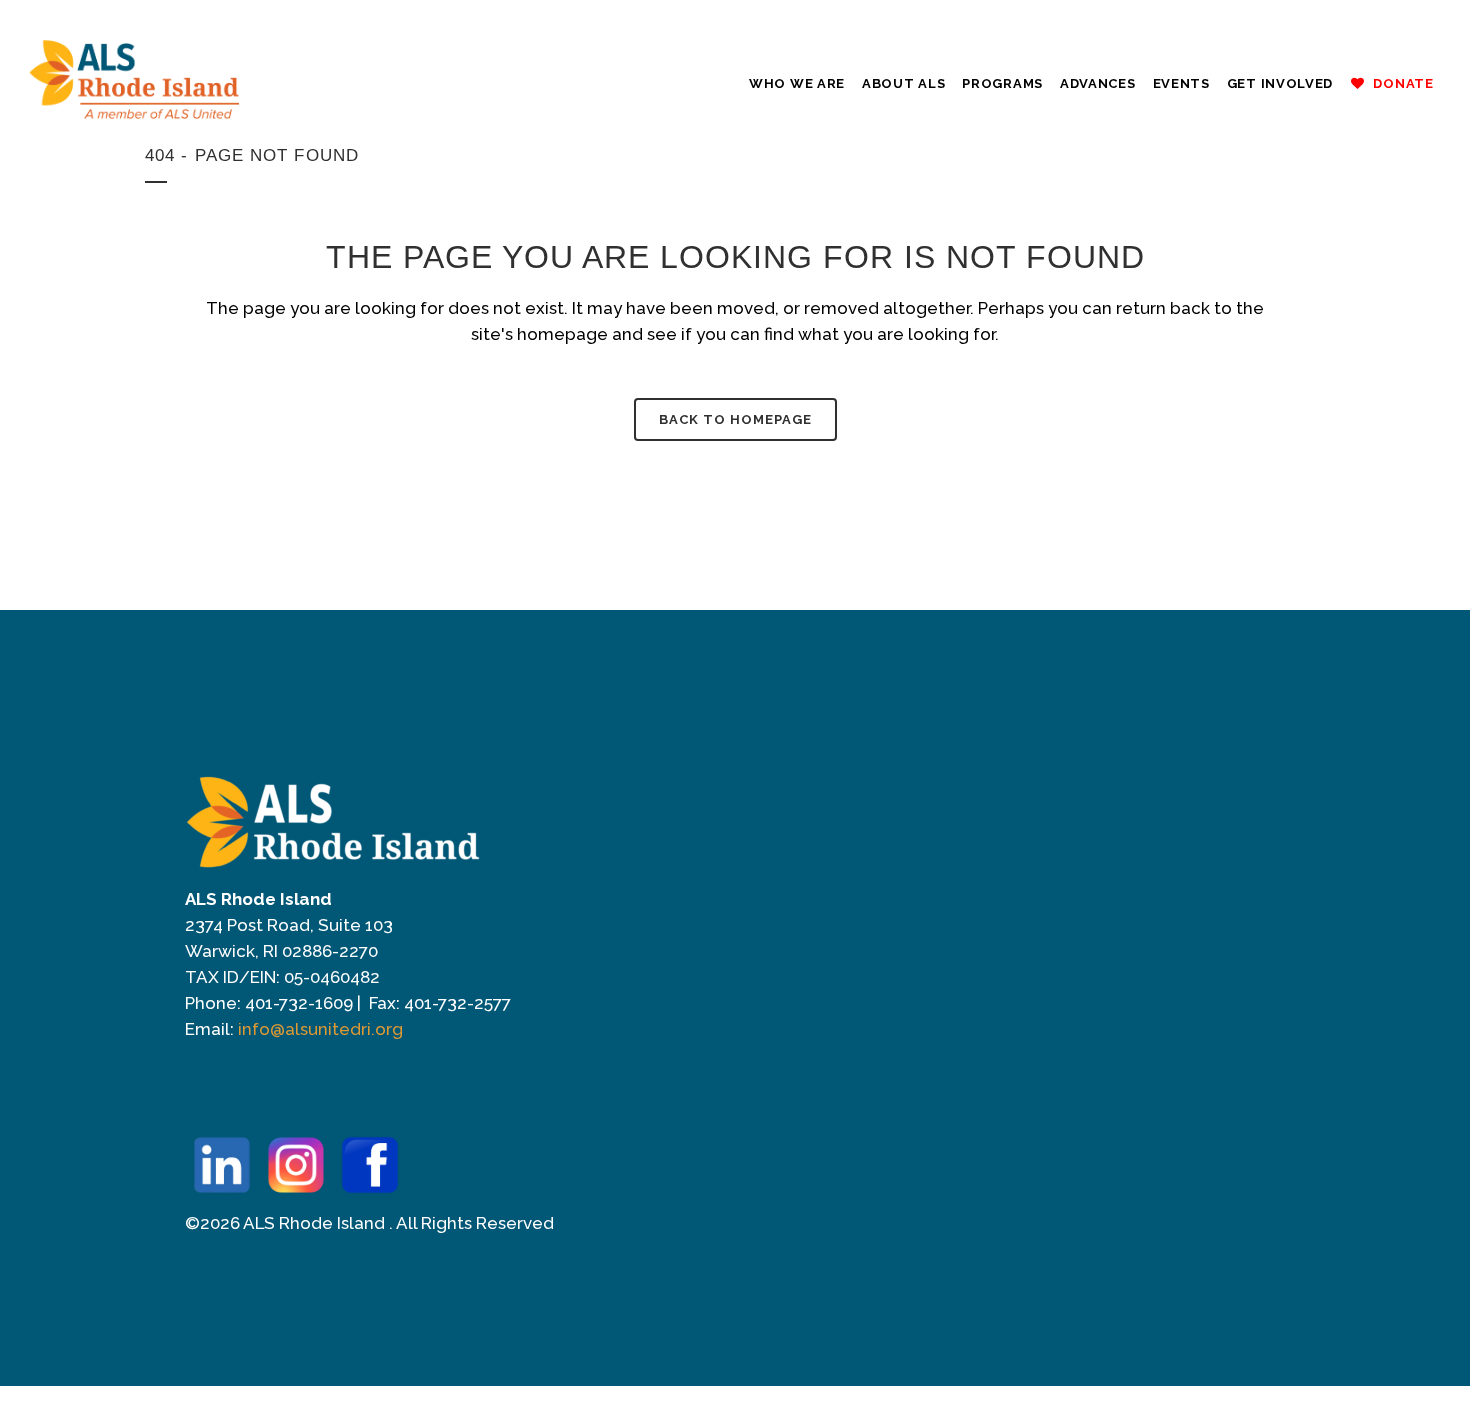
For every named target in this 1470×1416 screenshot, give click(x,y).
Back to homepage (735, 419)
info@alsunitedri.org (320, 1029)
